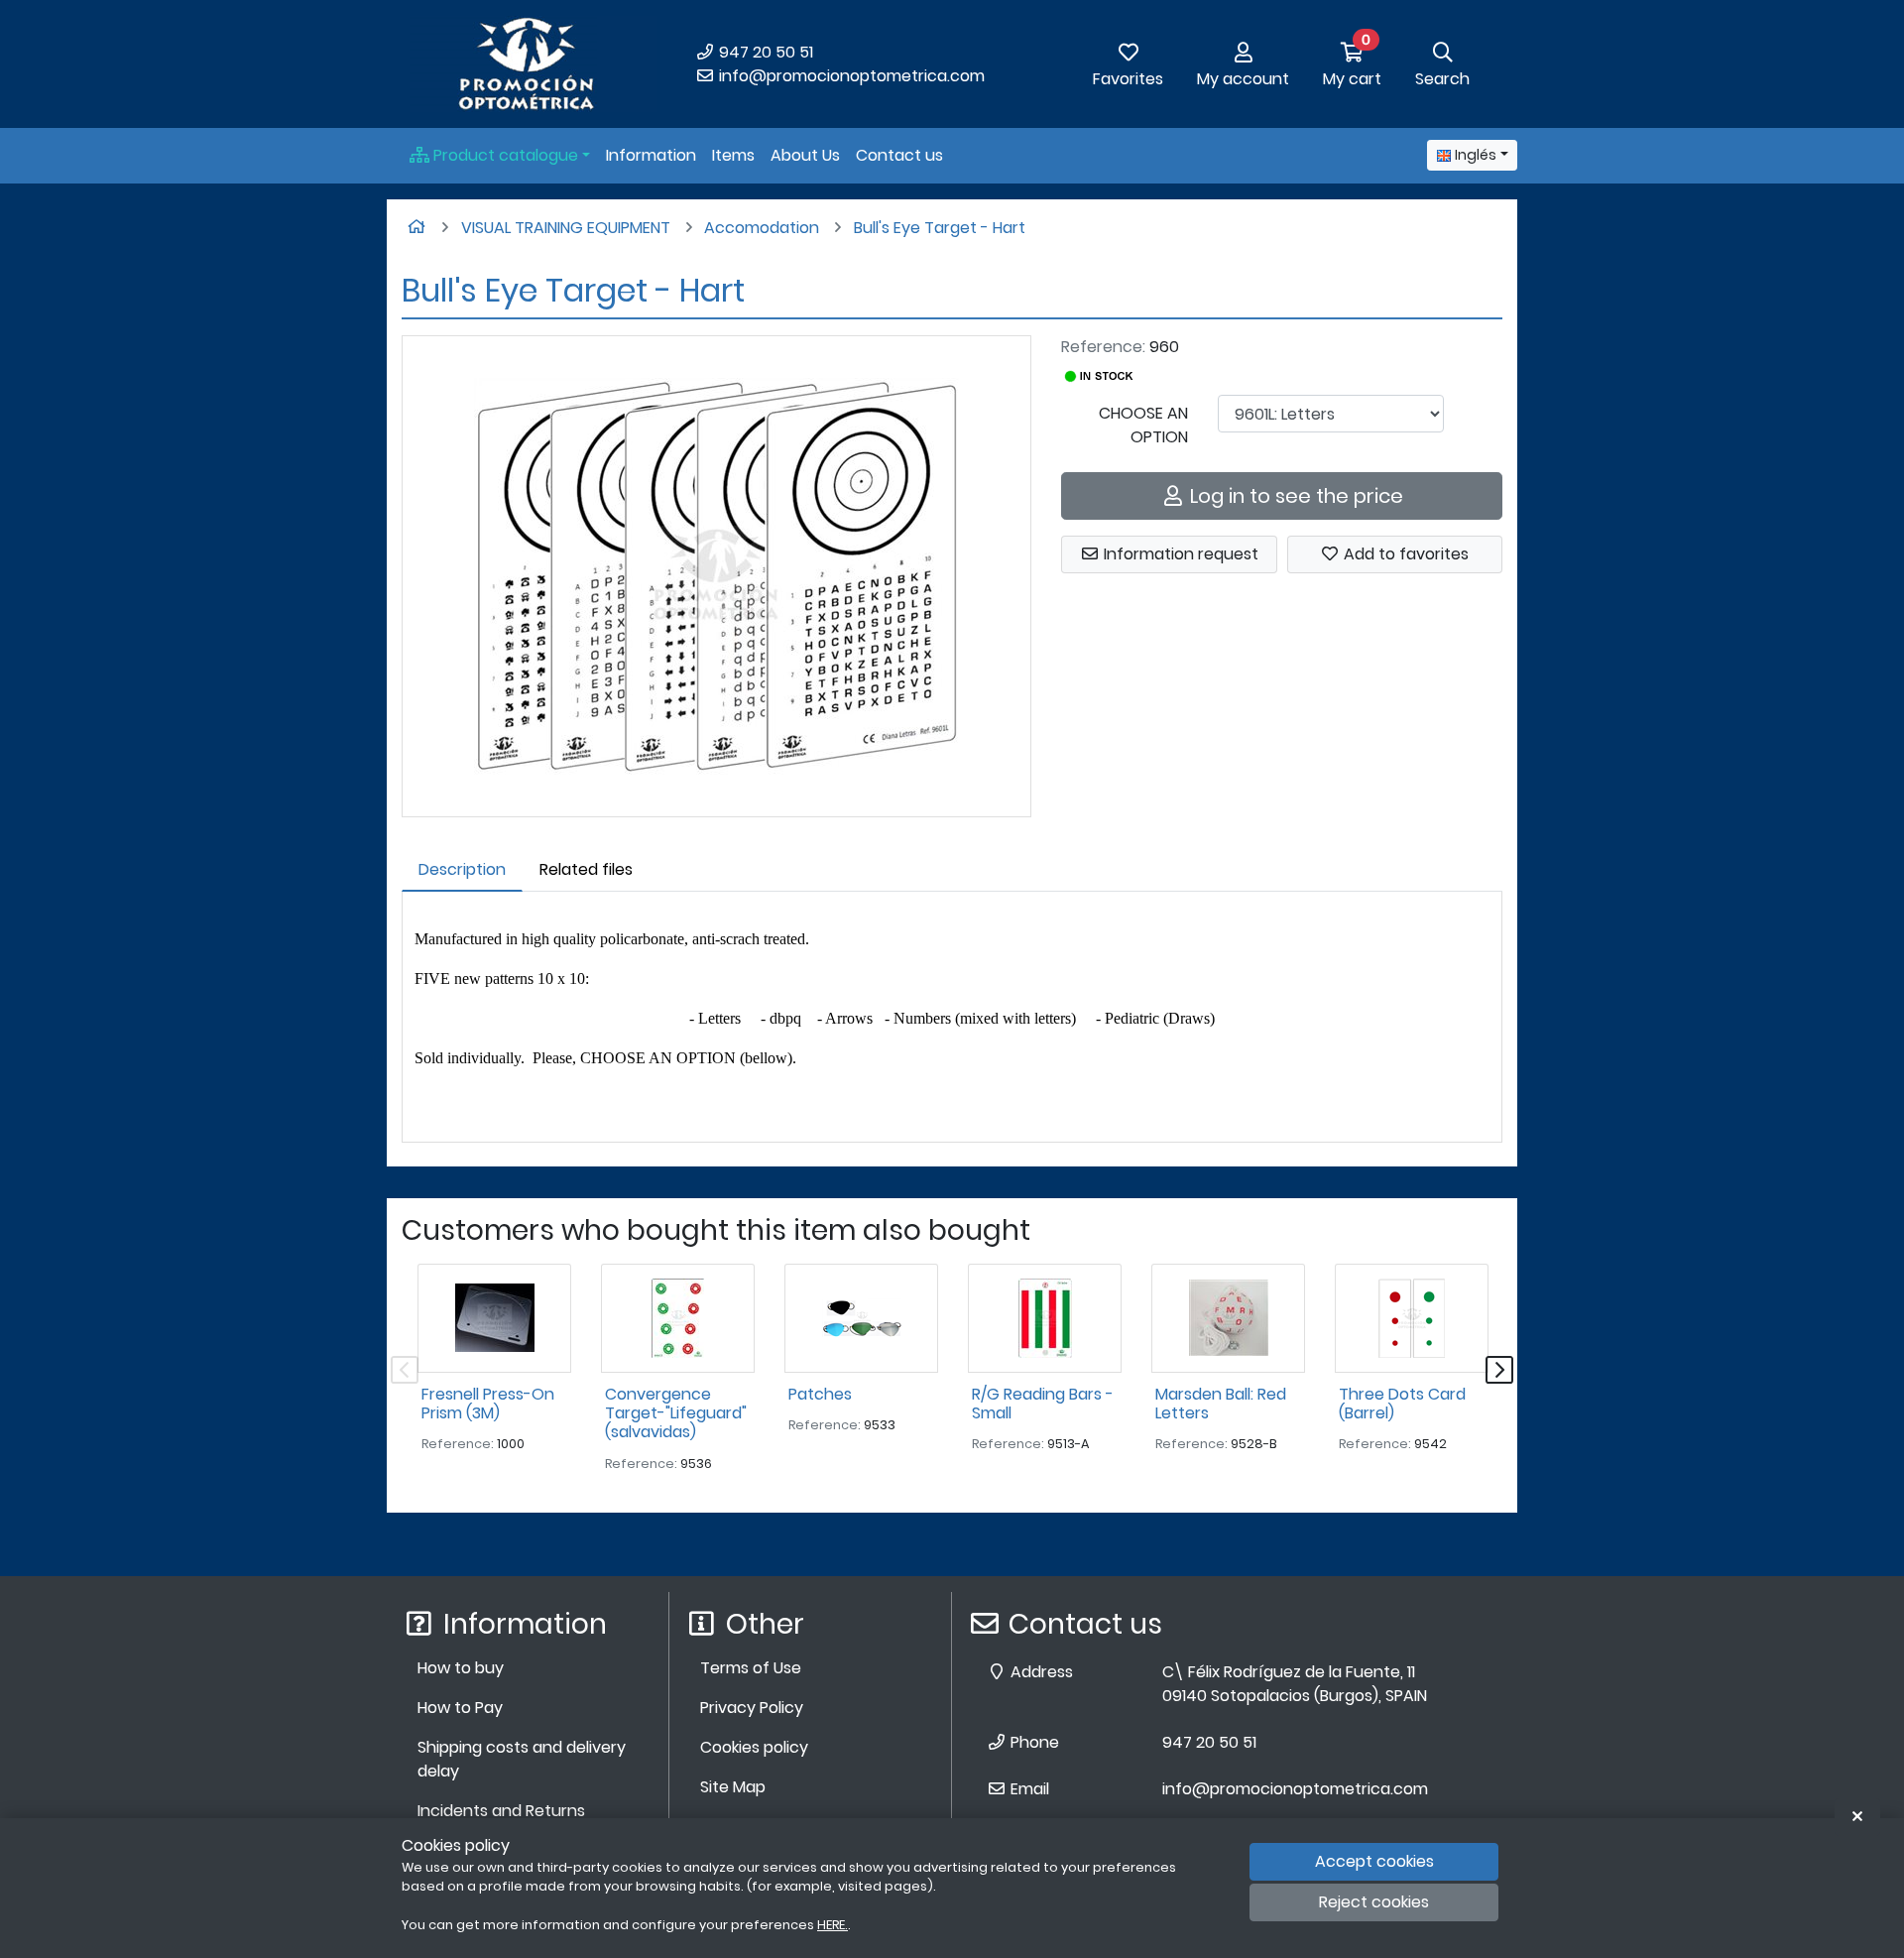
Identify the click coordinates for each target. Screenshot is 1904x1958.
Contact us (899, 155)
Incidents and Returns (501, 1811)
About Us (805, 155)
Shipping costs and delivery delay (522, 1759)
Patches (820, 1394)
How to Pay (460, 1708)
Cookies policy (754, 1747)
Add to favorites (1404, 554)
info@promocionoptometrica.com (850, 76)
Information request (1179, 554)
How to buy (461, 1668)
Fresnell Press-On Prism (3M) (488, 1404)
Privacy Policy (752, 1708)
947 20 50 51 (764, 52)
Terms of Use (751, 1668)
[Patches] (861, 1318)
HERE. (833, 1925)
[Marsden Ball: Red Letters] (1228, 1318)
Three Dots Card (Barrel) (1402, 1404)
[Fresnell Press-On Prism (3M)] (494, 1318)
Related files (586, 869)
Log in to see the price (1294, 496)
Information (651, 155)
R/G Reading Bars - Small (1043, 1404)
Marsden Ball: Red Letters (1221, 1404)
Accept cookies (1374, 1861)
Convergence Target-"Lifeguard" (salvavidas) (676, 1413)
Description (462, 869)
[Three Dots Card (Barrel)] (1412, 1318)
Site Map (733, 1787)
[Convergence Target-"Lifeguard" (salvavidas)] (678, 1318)
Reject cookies (1374, 1903)
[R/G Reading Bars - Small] (1045, 1318)
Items (733, 155)
